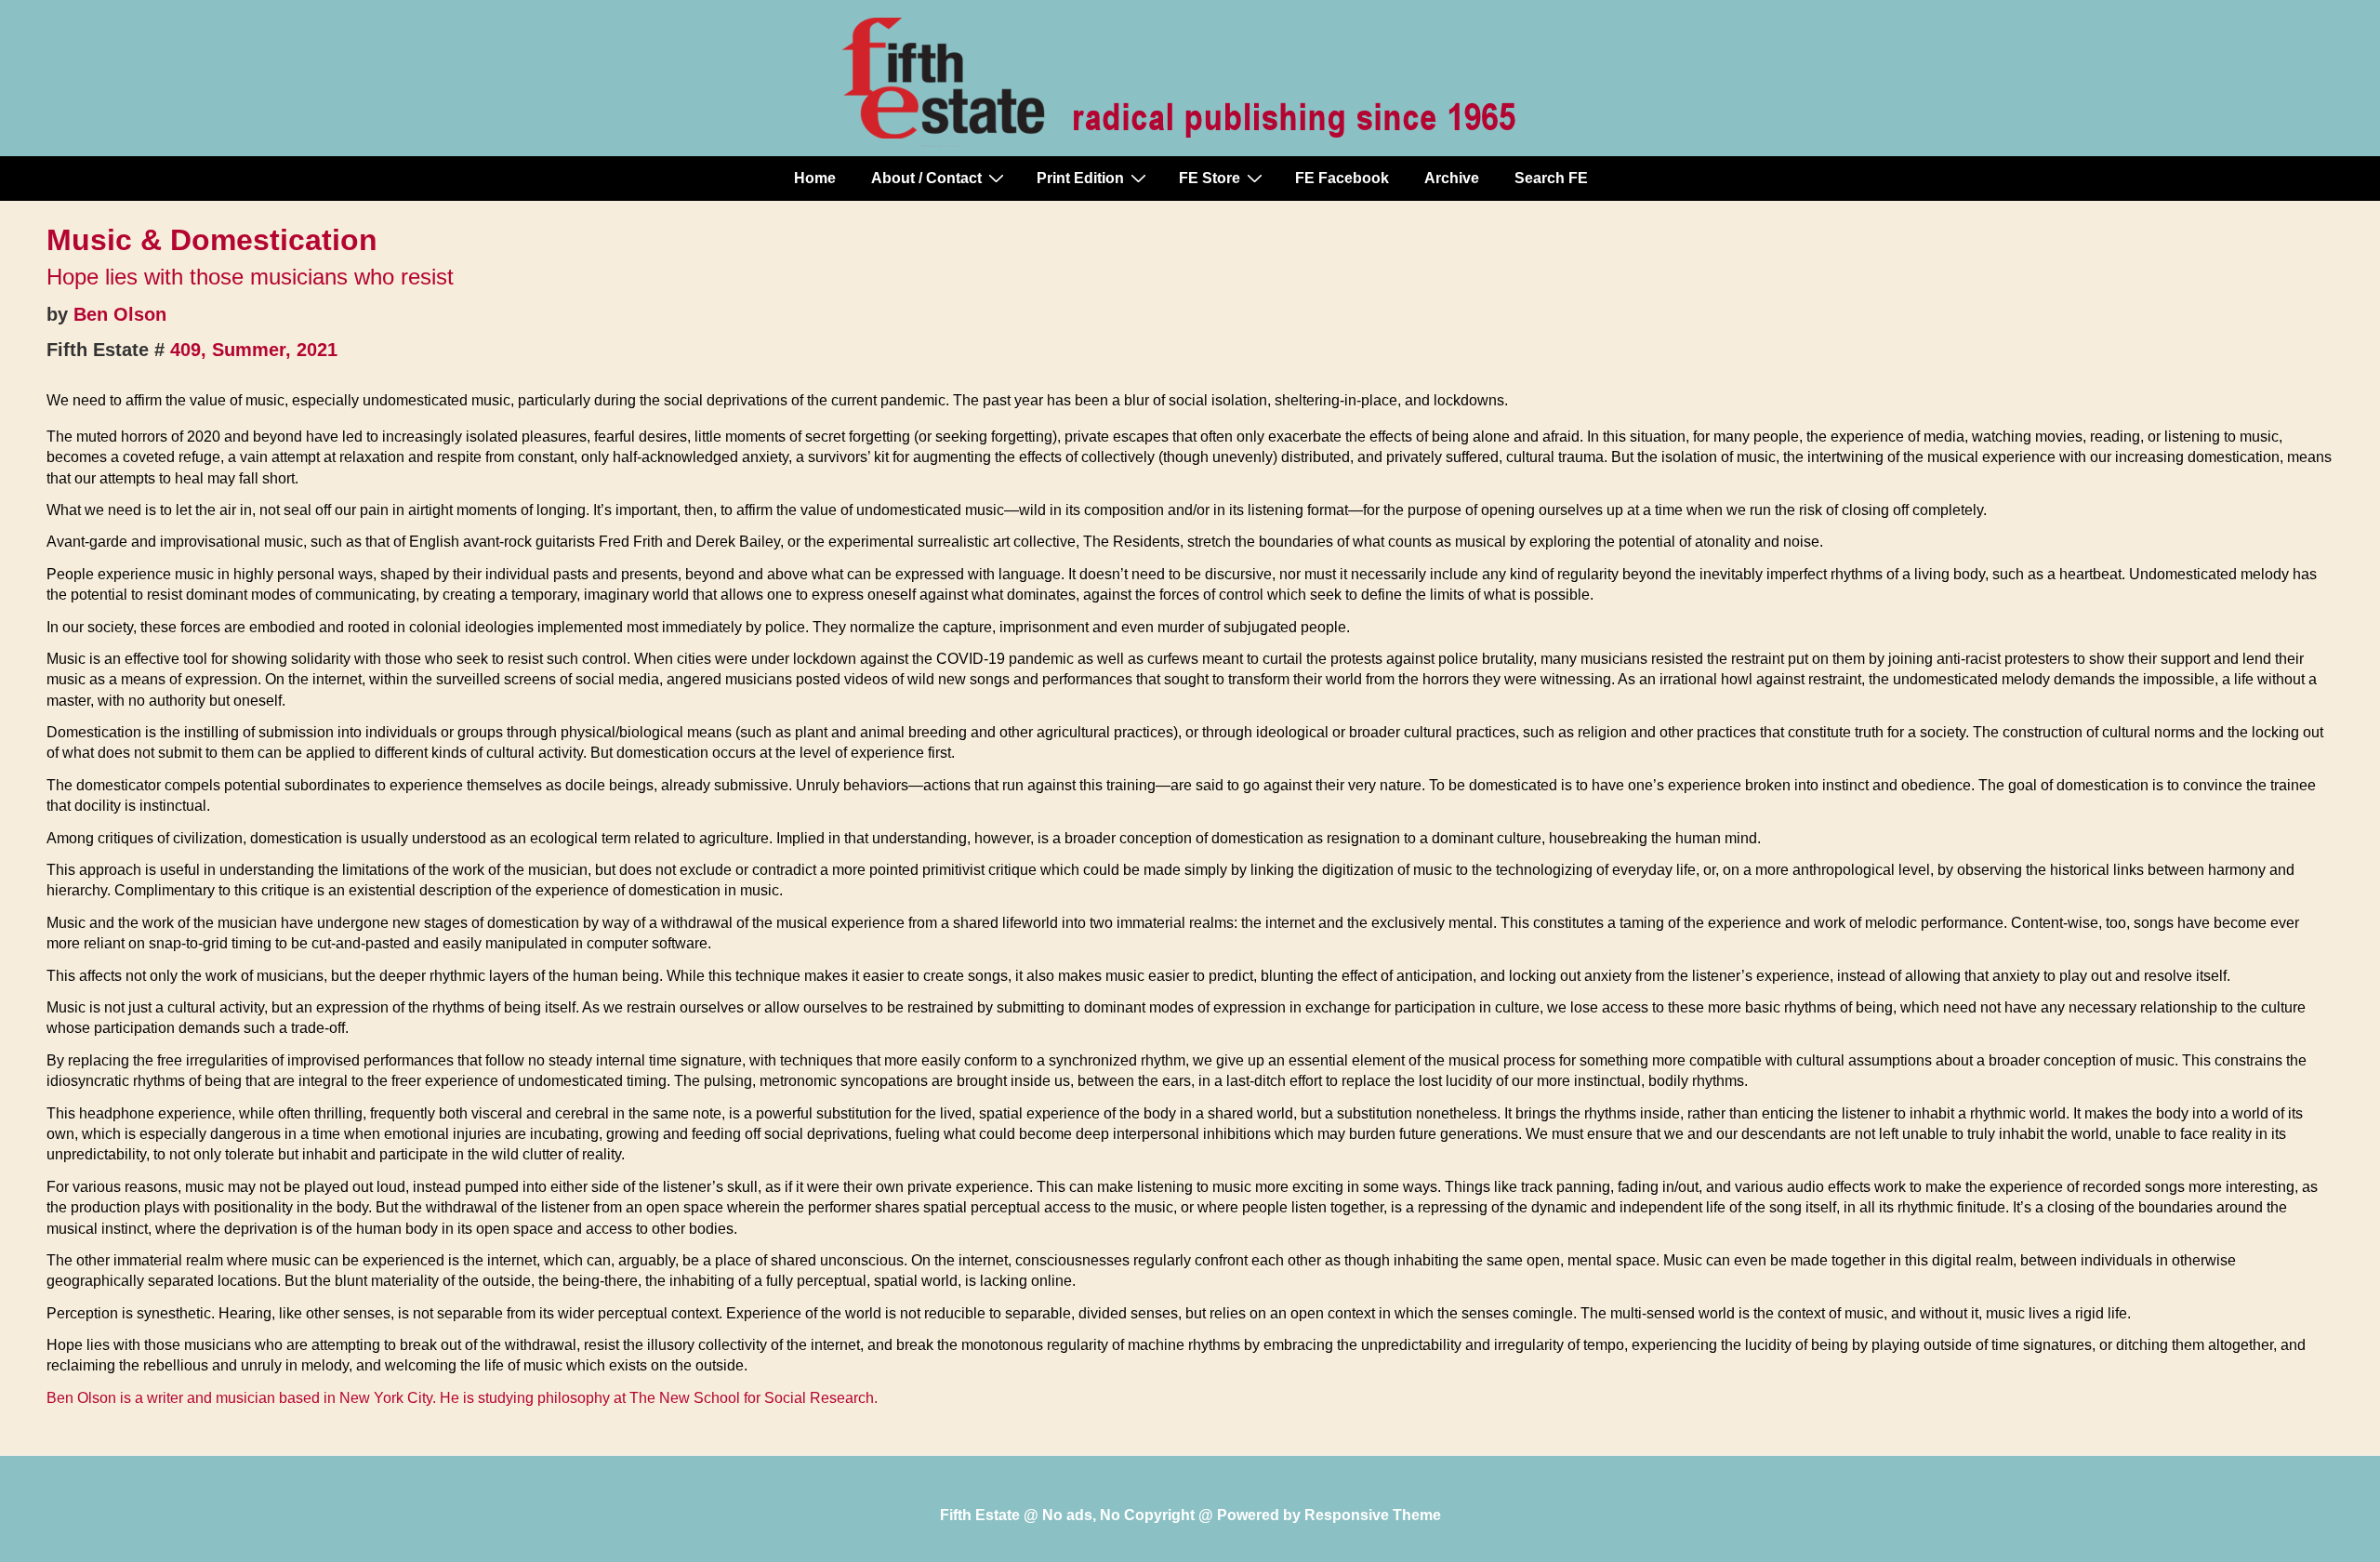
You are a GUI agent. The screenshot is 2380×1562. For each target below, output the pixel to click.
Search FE (1551, 178)
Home (815, 178)
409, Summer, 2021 (254, 350)
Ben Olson (120, 314)
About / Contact (926, 178)
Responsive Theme (1373, 1515)
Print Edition (1080, 178)
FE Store (1210, 178)
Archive (1452, 178)
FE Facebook (1342, 178)
